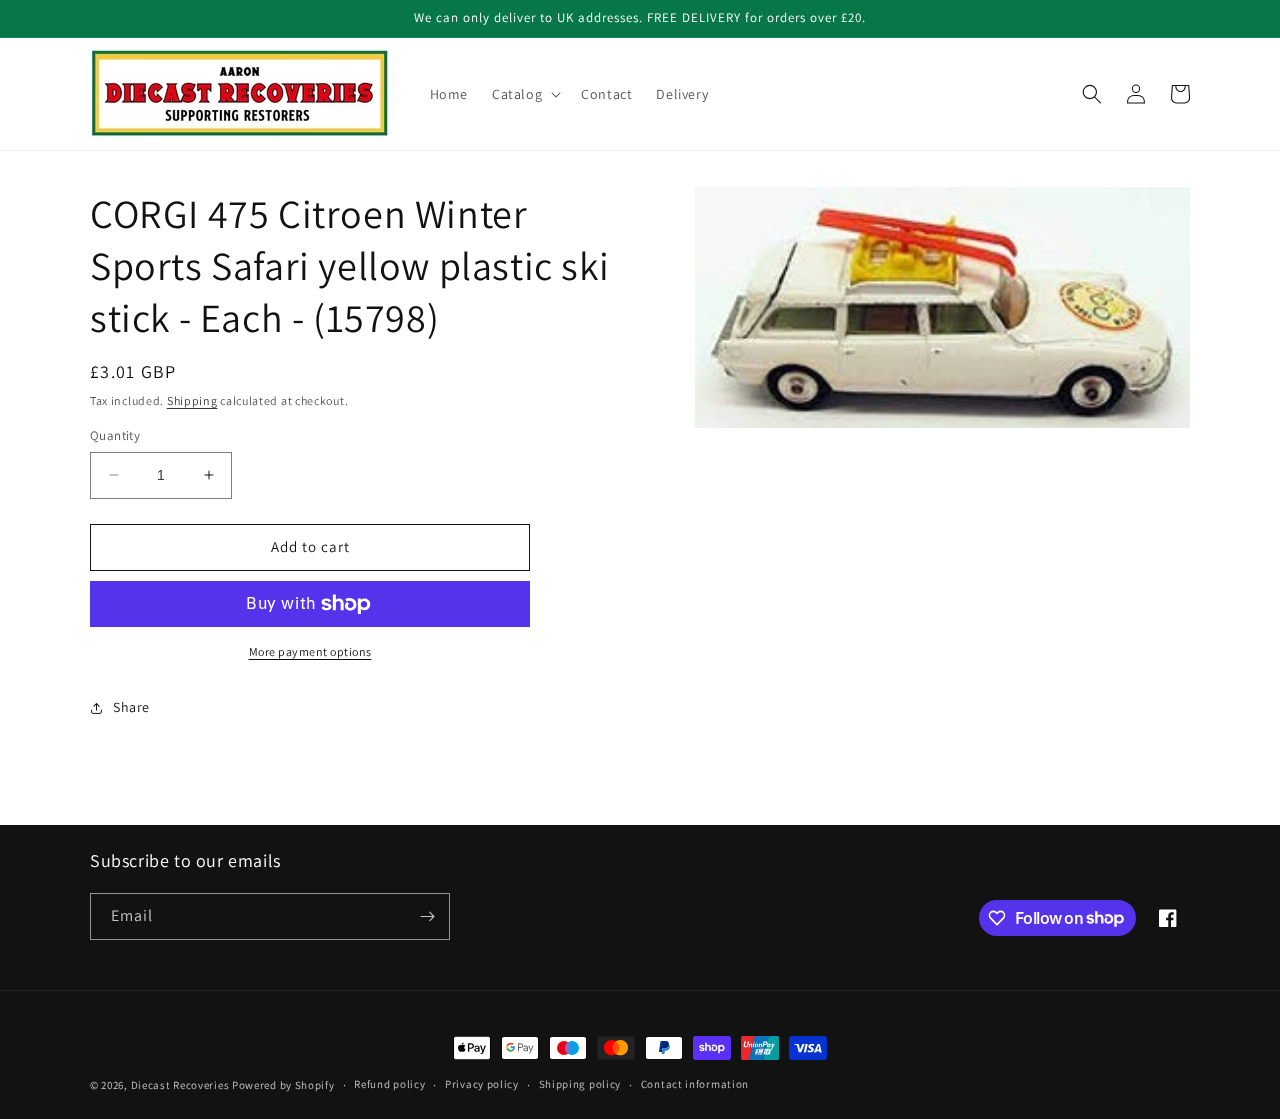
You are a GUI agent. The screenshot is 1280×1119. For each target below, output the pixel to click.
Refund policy (389, 1084)
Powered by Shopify (283, 1085)
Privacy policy (482, 1084)
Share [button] (131, 707)
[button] (524, 94)
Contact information (695, 1084)
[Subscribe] (427, 916)
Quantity (115, 435)
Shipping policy (580, 1084)
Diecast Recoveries (180, 1085)
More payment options (310, 651)
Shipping (192, 400)
